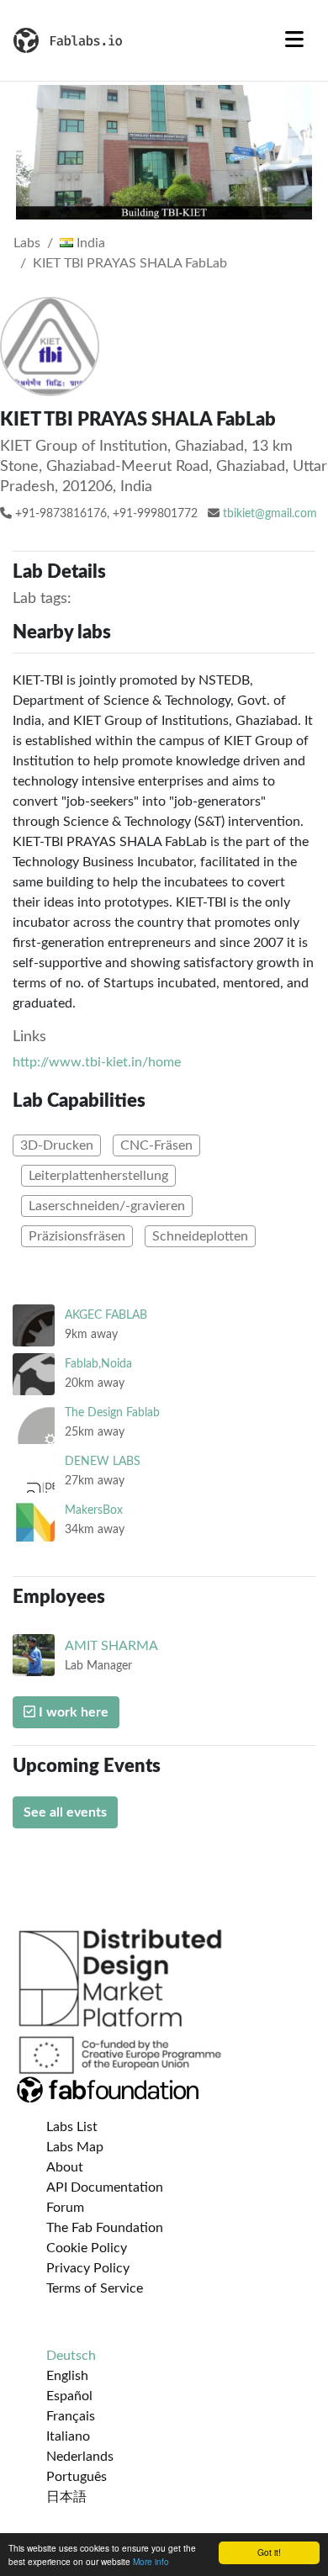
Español (69, 2396)
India (89, 243)
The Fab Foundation (105, 2228)
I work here (72, 1712)
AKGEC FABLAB (106, 1315)
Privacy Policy (88, 2268)
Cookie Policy (87, 2248)
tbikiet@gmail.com (270, 514)
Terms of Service (95, 2288)
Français (71, 2416)
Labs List (72, 2127)
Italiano (68, 2436)
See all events (65, 1812)
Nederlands (80, 2457)
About (65, 2167)
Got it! (269, 2552)
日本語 (66, 2497)
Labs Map (75, 2147)
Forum (65, 2208)
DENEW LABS (103, 1461)
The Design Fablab (112, 1412)
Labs (27, 243)
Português (77, 2477)
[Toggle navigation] (294, 40)
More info (151, 2561)
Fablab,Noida (98, 1364)
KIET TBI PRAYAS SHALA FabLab (130, 263)
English (67, 2376)
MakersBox (94, 1510)
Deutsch (71, 2356)
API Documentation (105, 2187)
